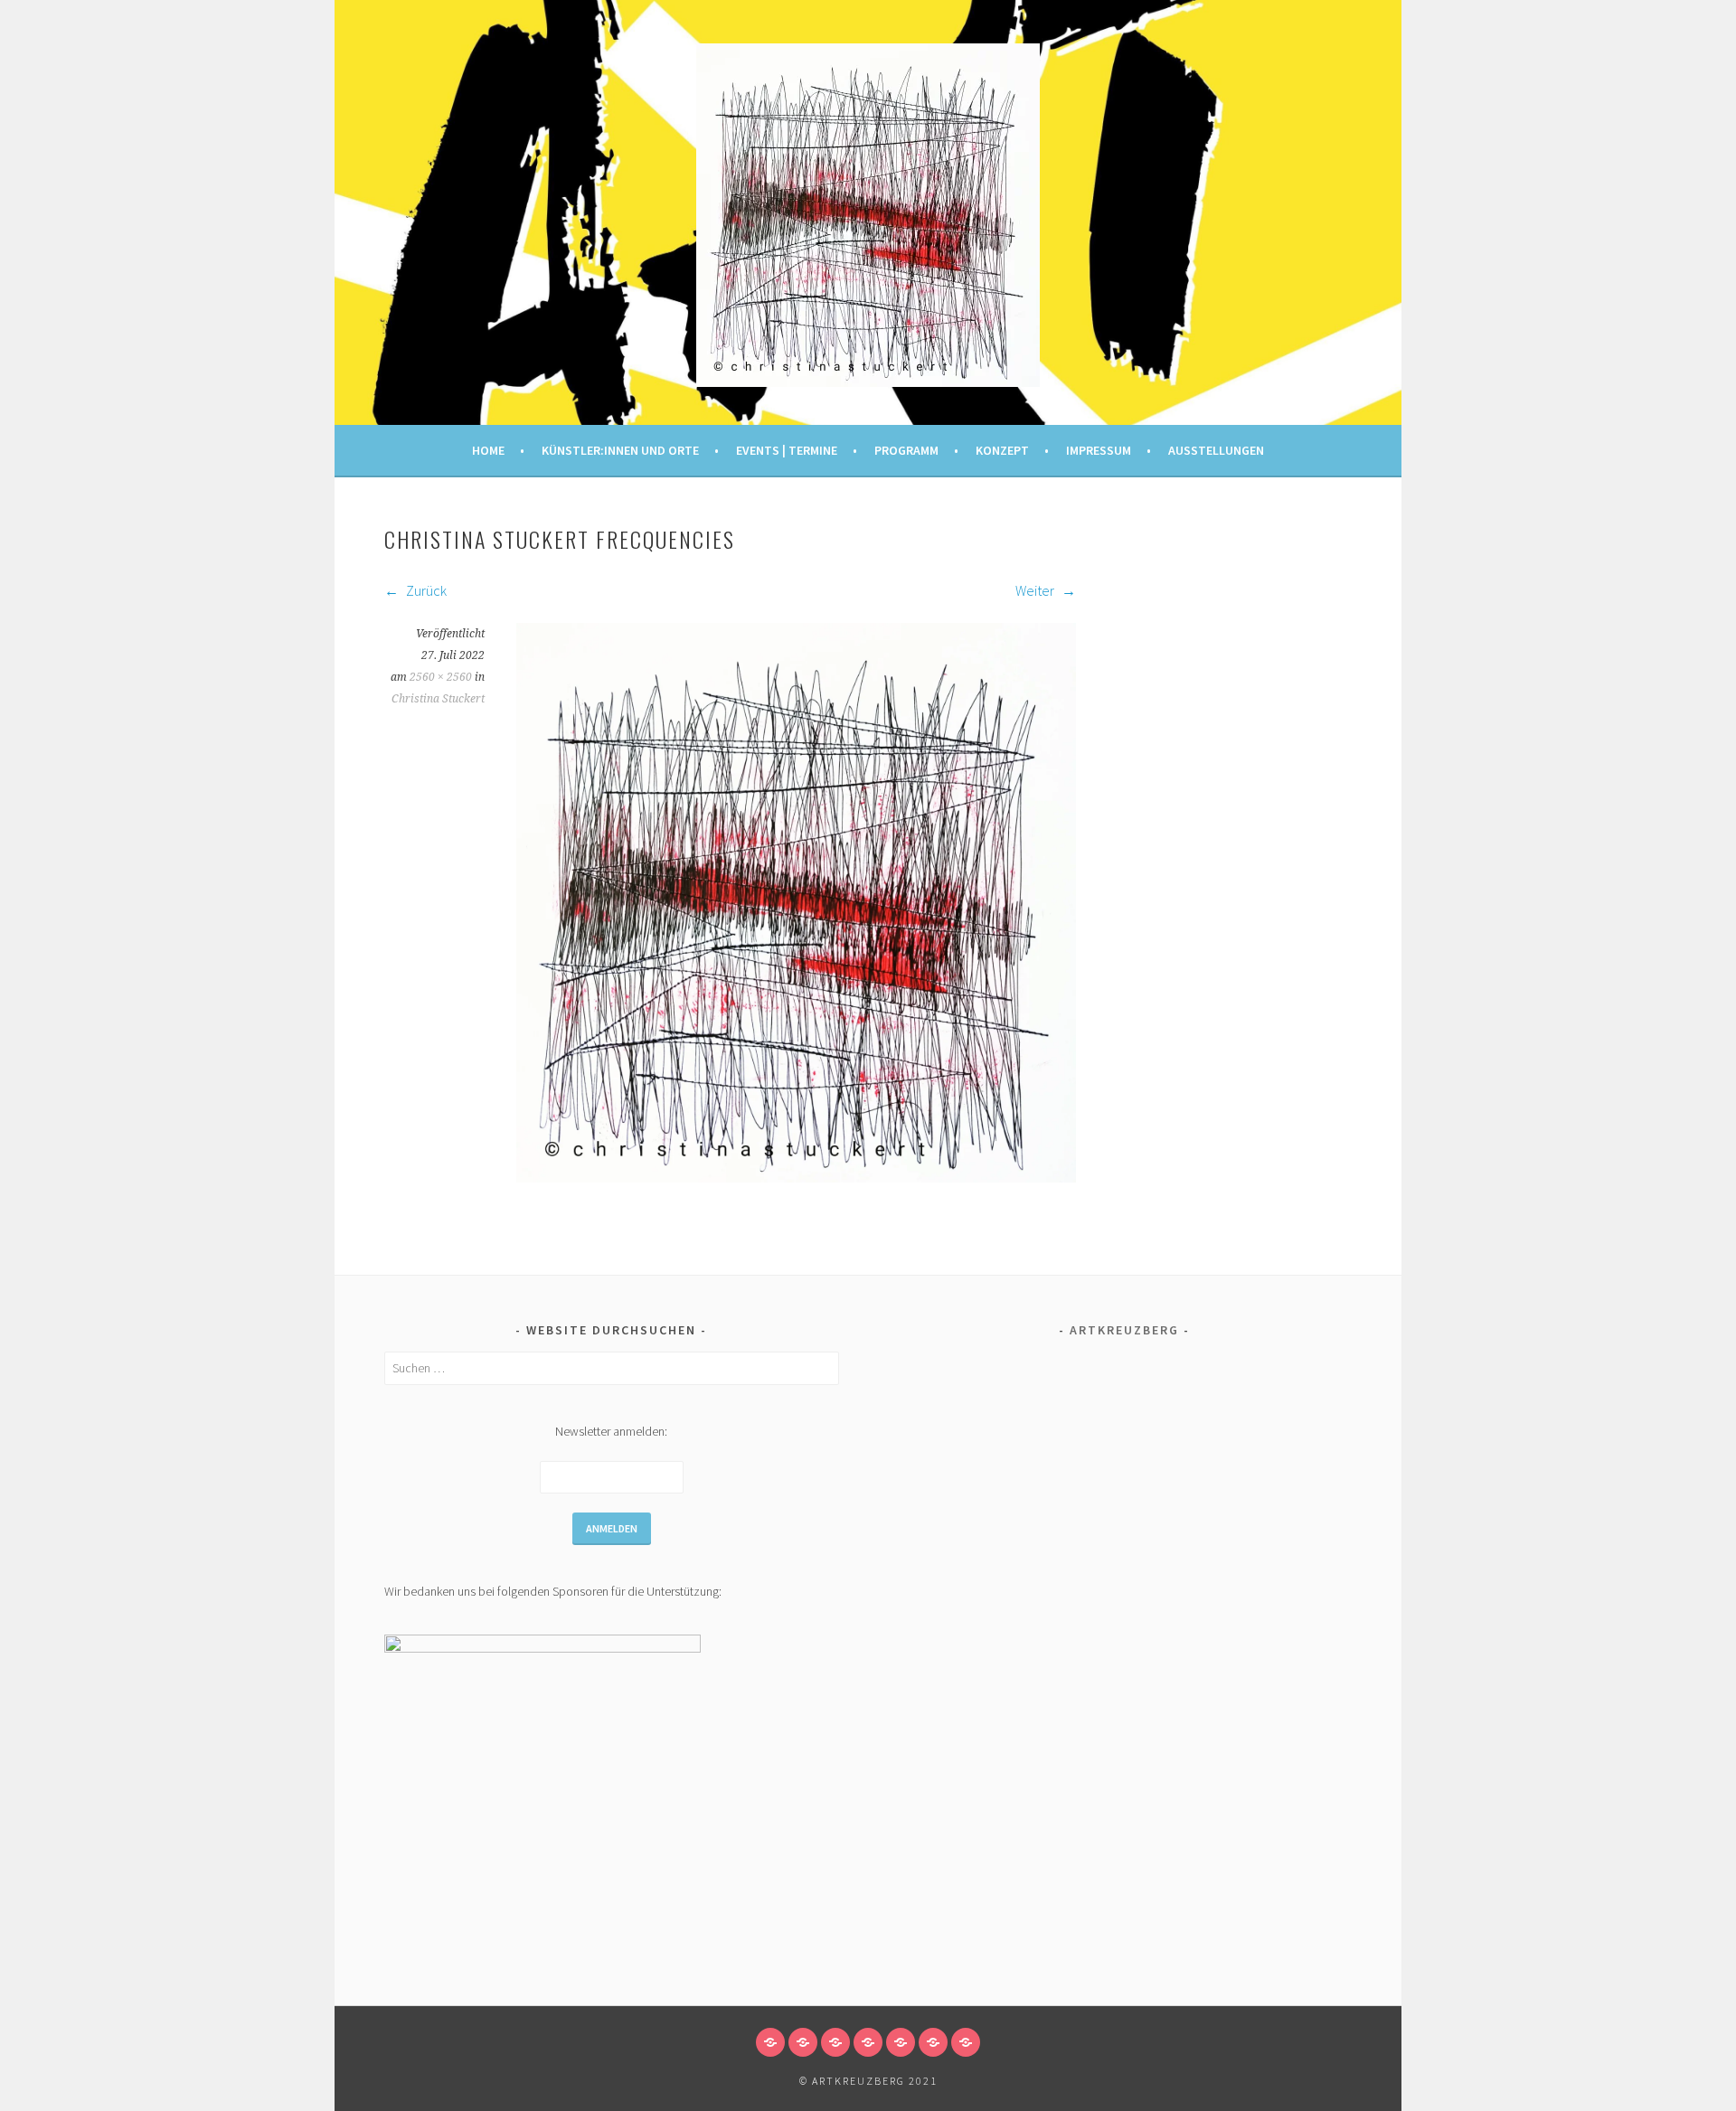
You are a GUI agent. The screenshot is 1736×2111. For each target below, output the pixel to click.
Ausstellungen (1216, 450)
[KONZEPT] (901, 2042)
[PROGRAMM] (868, 2042)
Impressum (1099, 450)
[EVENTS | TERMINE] (835, 2042)
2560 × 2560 (441, 677)
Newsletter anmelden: (611, 1431)
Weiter (1036, 590)
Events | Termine (787, 450)
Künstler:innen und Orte (620, 450)
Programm (906, 450)
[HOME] (770, 2042)
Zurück (425, 590)
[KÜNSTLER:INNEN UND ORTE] (803, 2042)
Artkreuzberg (1124, 1330)
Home (488, 450)
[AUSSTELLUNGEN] (966, 2042)
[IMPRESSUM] (933, 2042)
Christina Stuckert (438, 699)
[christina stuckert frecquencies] (796, 1177)
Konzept (1002, 450)
